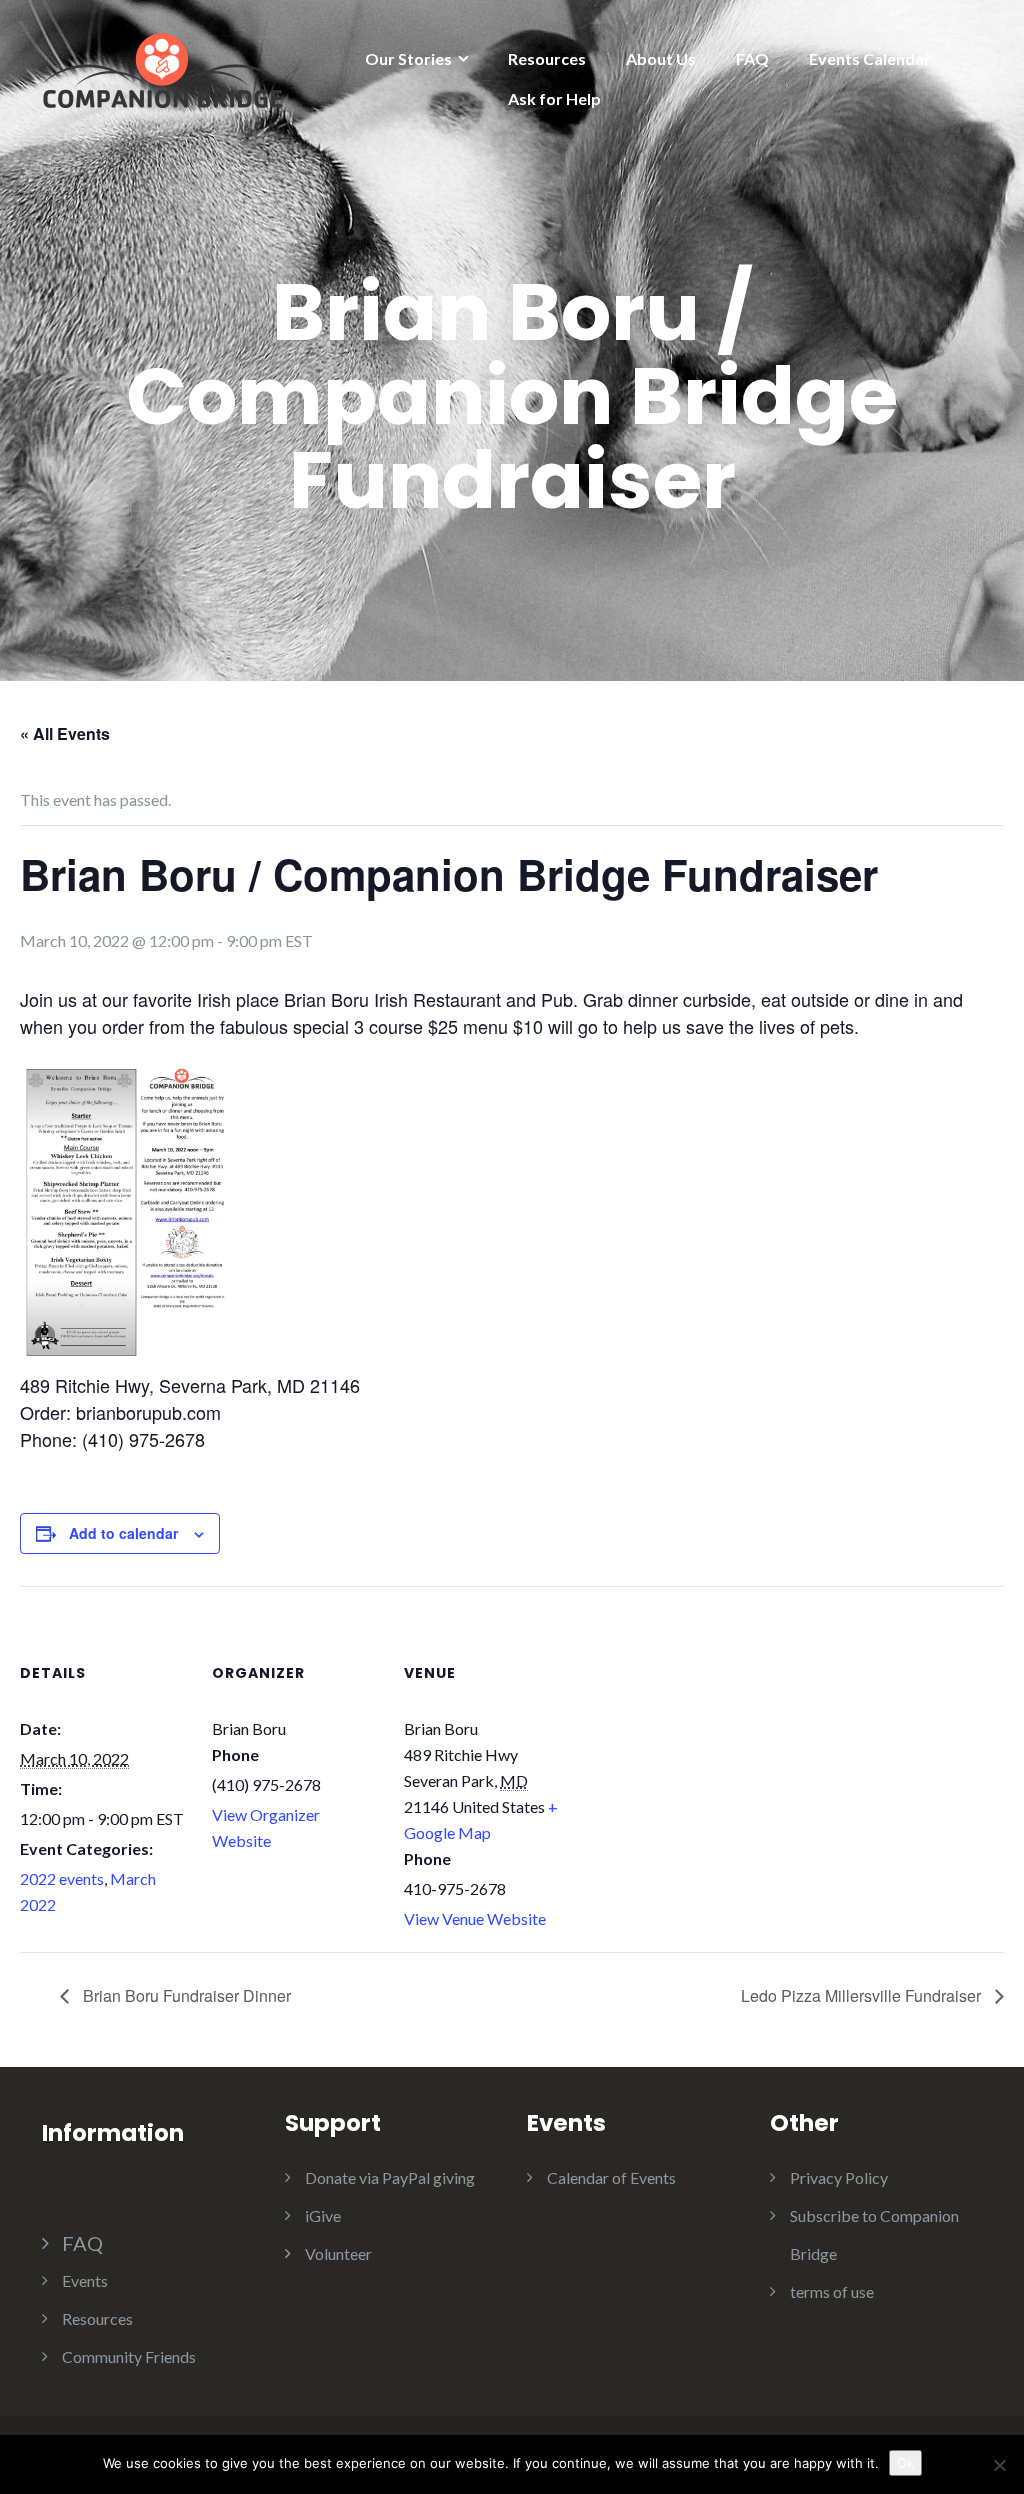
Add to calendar (123, 1533)
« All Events (65, 733)
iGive (323, 2215)
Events (85, 2280)
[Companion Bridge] (162, 67)
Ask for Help (554, 98)
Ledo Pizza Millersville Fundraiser (863, 1995)
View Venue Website (475, 1918)
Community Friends (129, 2356)
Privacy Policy (839, 2177)
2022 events (62, 1878)
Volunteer (338, 2253)
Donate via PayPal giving (390, 2177)
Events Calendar (870, 58)
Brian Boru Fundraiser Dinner (185, 1995)
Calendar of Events (611, 2177)
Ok (905, 2463)
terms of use (832, 2291)
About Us (661, 58)
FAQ (752, 58)
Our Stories (408, 58)
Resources (547, 58)
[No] (999, 2465)
